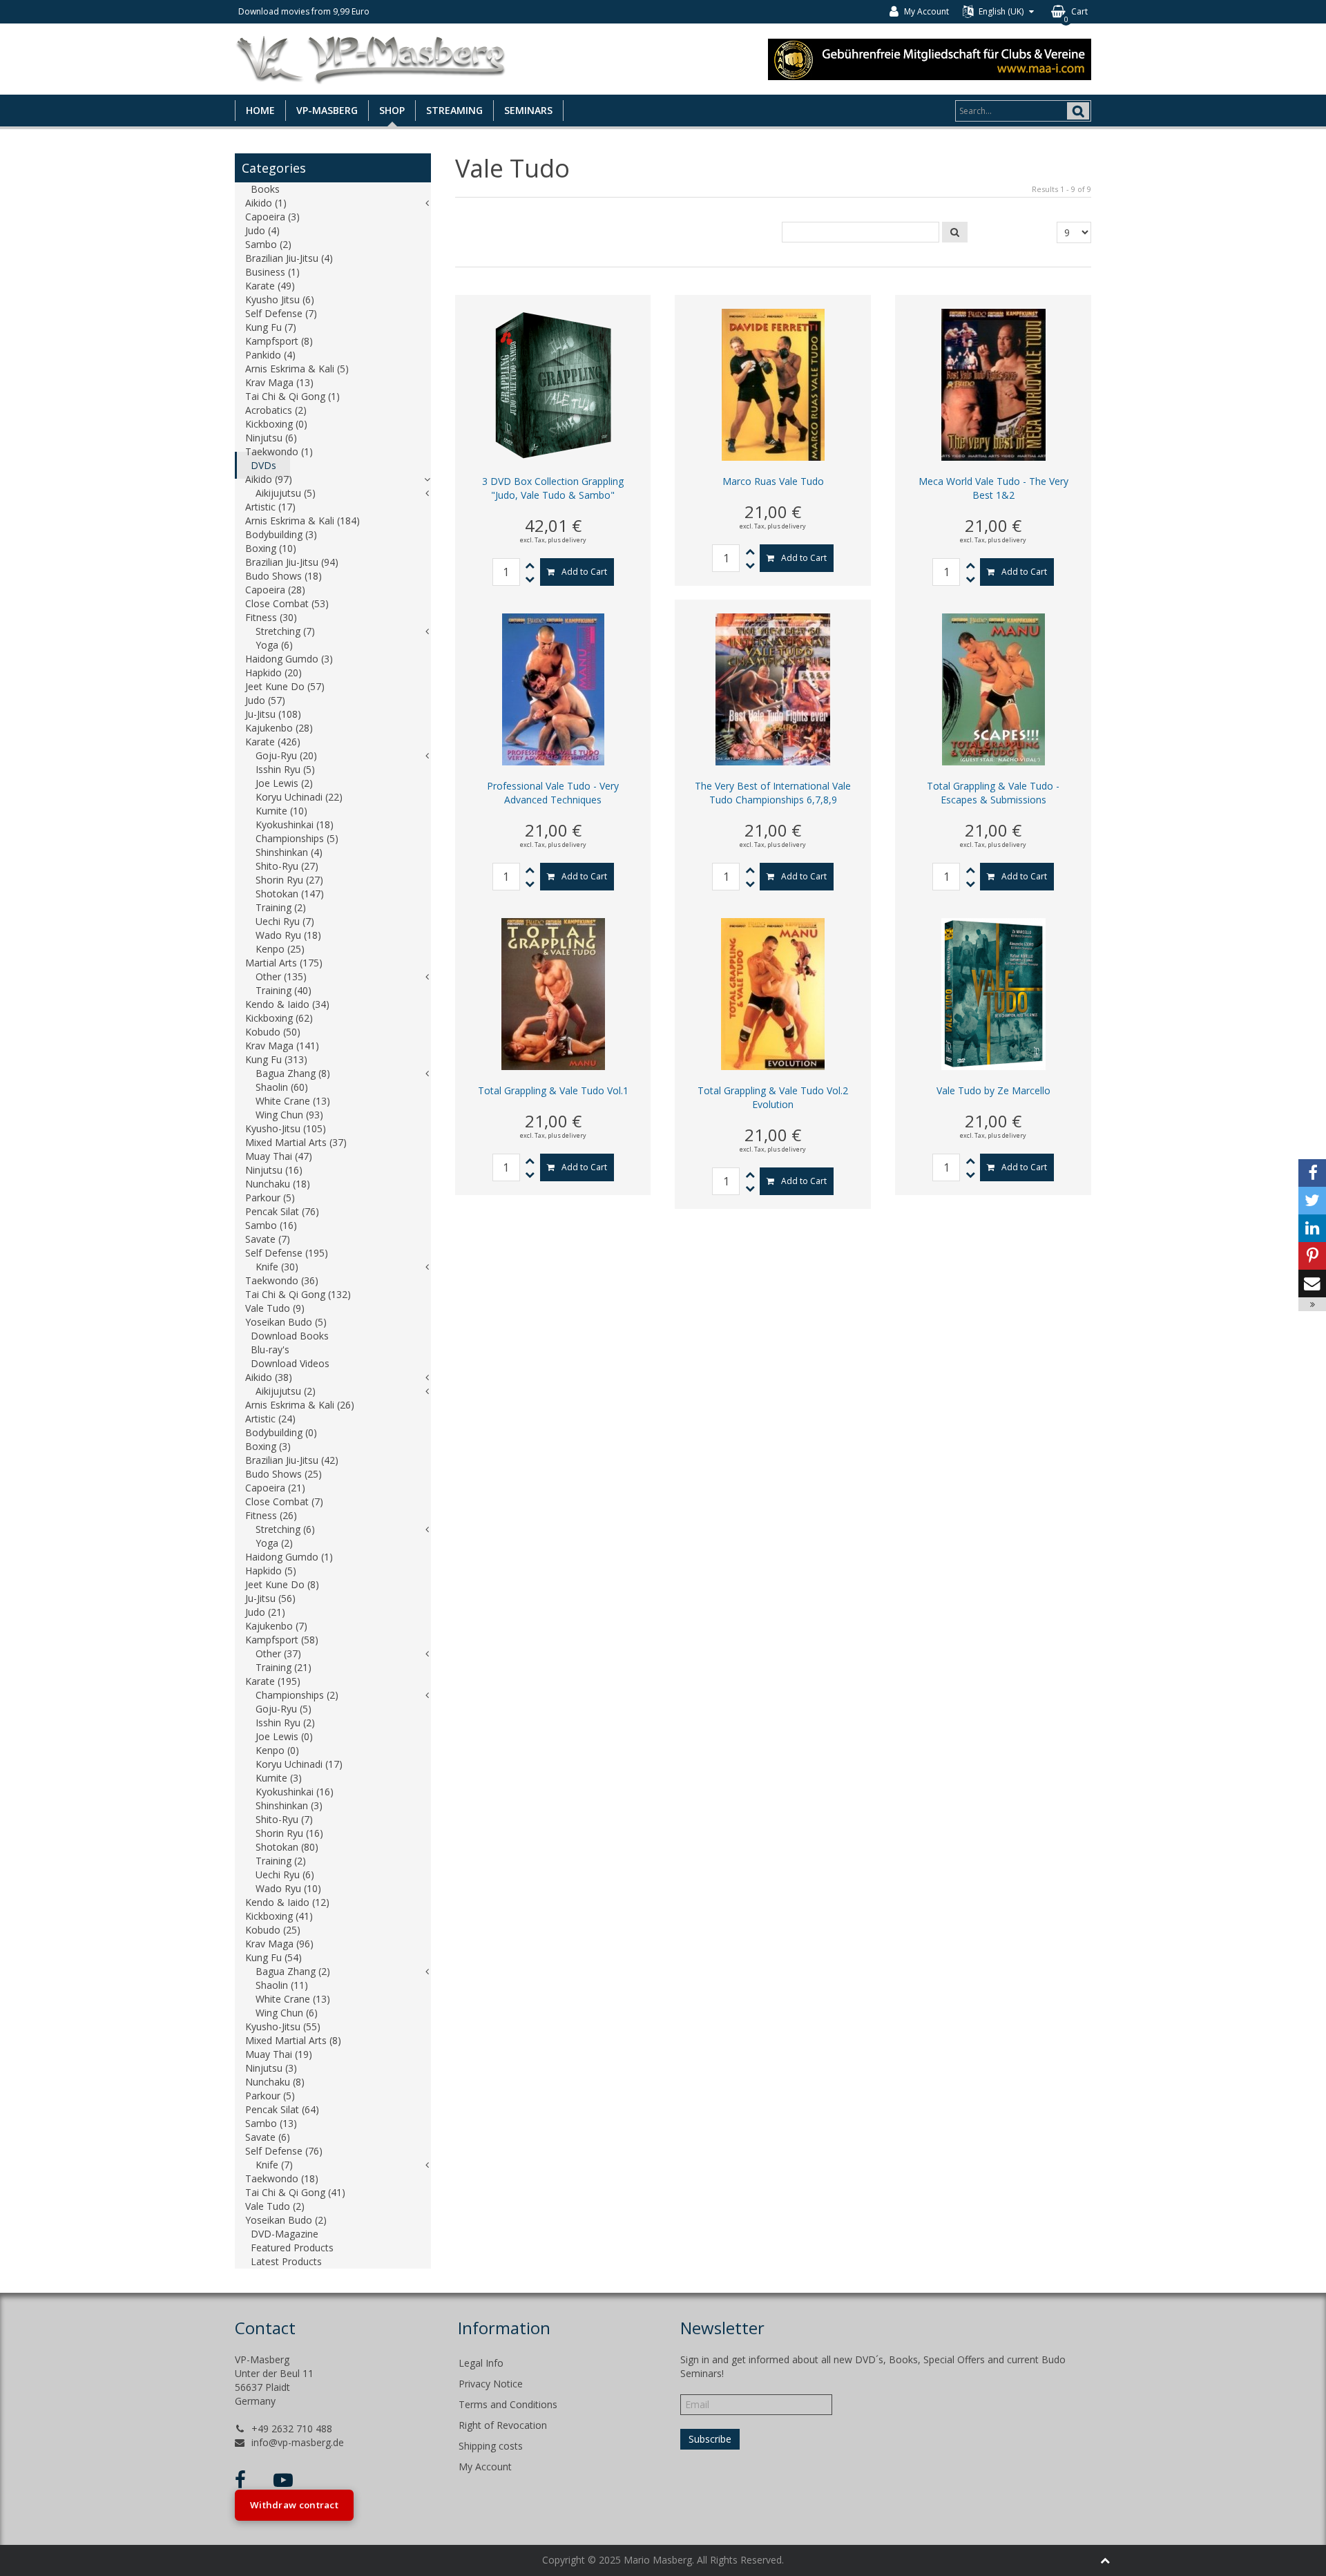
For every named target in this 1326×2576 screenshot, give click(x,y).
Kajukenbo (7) (276, 1626)
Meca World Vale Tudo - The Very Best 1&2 (993, 488)
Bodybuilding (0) (281, 1432)
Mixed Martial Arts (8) (293, 2040)
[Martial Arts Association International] (930, 58)
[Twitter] (1312, 1201)
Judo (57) (265, 700)
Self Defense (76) (284, 2151)
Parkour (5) (270, 1198)
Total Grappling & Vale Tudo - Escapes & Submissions (993, 793)
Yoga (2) (274, 1543)
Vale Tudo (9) (275, 1308)
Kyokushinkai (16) (295, 1792)
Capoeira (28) (275, 590)
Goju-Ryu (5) (284, 1709)
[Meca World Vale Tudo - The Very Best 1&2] (993, 384)
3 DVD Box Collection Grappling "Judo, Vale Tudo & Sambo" (553, 488)
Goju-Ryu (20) (286, 755)
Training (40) (284, 990)
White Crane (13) (293, 1101)
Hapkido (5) (271, 1571)
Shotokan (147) (290, 894)
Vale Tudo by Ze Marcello (993, 1090)
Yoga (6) (274, 645)
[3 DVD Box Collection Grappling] (553, 384)
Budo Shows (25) (284, 1474)
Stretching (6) (285, 1529)
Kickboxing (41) (279, 1916)
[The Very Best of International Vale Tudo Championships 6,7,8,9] (773, 688)
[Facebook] (1312, 1173)
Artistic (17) (270, 507)
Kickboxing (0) (276, 424)
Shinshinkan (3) (289, 1805)
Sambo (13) (271, 2123)
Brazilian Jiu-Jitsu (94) (292, 562)
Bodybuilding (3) (281, 534)
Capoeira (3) (272, 217)
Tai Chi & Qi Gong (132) (298, 1294)
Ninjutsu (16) (274, 1170)
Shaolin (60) (282, 1087)
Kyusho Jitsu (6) (280, 299)
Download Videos (290, 1363)
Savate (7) (268, 1239)
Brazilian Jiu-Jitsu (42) (292, 1460)
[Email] (1312, 1284)
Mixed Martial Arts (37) (296, 1142)
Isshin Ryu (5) (285, 769)
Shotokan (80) (287, 1847)
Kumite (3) (279, 1778)
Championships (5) (297, 838)
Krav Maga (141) (282, 1046)
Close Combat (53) (287, 603)
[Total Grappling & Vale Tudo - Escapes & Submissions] (993, 688)
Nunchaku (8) (275, 2082)
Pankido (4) (270, 355)
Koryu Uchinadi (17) (299, 1764)
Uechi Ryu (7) (285, 921)
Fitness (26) (271, 1515)
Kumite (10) (281, 811)
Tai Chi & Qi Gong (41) (295, 2192)
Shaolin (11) (282, 1985)
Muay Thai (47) (279, 1156)
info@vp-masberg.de (298, 2442)
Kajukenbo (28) (279, 728)
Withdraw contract (294, 2505)
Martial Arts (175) (284, 963)
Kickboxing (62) (279, 1018)
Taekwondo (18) (282, 2178)
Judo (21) (265, 1612)
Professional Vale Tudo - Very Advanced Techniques (553, 793)
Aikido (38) (269, 1377)
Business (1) (272, 272)
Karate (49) (270, 286)
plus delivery (567, 540)
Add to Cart (584, 572)
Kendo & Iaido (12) (287, 1902)
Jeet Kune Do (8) (282, 1584)
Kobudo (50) (273, 1032)
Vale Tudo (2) (275, 2206)
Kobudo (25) (273, 1930)
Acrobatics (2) (276, 410)
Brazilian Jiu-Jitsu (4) (289, 258)
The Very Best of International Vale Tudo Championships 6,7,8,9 (773, 793)
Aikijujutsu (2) (286, 1391)
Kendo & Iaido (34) (287, 1004)
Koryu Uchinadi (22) (299, 797)
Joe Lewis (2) (284, 783)
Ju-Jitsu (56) (270, 1598)
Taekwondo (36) (282, 1280)
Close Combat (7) (284, 1501)
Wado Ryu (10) (288, 1888)
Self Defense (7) (281, 313)
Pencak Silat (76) (282, 1211)
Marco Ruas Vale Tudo (773, 481)
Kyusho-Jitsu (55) (283, 2026)
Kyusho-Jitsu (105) (286, 1128)
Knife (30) (277, 1267)
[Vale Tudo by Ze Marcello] (993, 993)
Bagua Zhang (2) (293, 1971)
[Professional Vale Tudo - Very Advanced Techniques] (553, 688)
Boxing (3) (268, 1446)
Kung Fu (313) (276, 1059)
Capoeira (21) (275, 1488)
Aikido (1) (266, 203)
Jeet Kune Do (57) (285, 686)
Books (265, 189)
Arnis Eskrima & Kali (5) (297, 369)
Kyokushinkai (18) (295, 824)
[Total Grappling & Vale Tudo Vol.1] (553, 993)
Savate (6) (268, 2137)
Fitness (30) (271, 617)
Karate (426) (273, 742)
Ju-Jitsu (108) (273, 714)
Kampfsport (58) (282, 1640)
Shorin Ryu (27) (289, 880)
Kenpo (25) (280, 949)
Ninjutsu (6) (271, 438)
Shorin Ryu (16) (289, 1833)
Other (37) (278, 1653)
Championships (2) (297, 1695)
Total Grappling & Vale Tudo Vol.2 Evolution (773, 1097)
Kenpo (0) (277, 1750)
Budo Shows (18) (284, 576)
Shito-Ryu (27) (287, 866)
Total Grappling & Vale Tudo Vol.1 (553, 1090)
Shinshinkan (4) (289, 852)
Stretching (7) (285, 631)
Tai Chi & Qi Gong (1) (292, 396)
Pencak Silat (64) (282, 2109)
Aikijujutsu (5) (286, 493)
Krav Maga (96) (279, 1944)
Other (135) (281, 976)
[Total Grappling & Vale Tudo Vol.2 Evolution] (773, 993)
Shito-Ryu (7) (284, 1819)
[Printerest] (1312, 1256)
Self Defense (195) (287, 1253)
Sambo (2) (268, 244)
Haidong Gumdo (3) (289, 659)
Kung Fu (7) (271, 327)
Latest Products (286, 2261)
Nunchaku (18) (278, 1184)
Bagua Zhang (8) (293, 1073)
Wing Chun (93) (289, 1115)
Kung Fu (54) (273, 1957)
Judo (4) (262, 230)
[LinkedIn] (1312, 1228)
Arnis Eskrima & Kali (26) (300, 1405)
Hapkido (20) (273, 672)
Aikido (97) (269, 479)
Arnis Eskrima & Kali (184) (302, 521)
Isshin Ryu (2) (285, 1723)
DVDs (263, 465)
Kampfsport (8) (279, 341)
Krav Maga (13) (279, 382)
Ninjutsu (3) (271, 2068)
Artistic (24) (270, 1419)
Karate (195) (273, 1681)
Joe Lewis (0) (284, 1736)
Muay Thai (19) (279, 2054)
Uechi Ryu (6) (285, 1874)
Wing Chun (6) (287, 2013)
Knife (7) (274, 2165)
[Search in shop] (955, 232)
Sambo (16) (271, 1225)
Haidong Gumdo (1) (289, 1557)
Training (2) (281, 907)
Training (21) (284, 1667)
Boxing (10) (271, 548)
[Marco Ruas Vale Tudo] (773, 384)
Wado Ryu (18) (288, 935)
